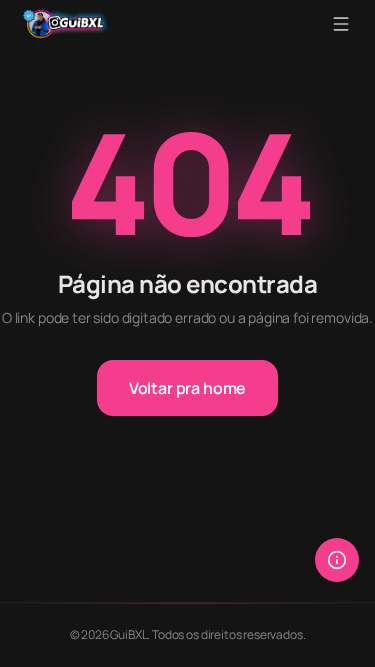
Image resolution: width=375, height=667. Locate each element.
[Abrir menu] (341, 24)
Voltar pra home (188, 388)
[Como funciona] (337, 560)
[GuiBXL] (66, 24)
